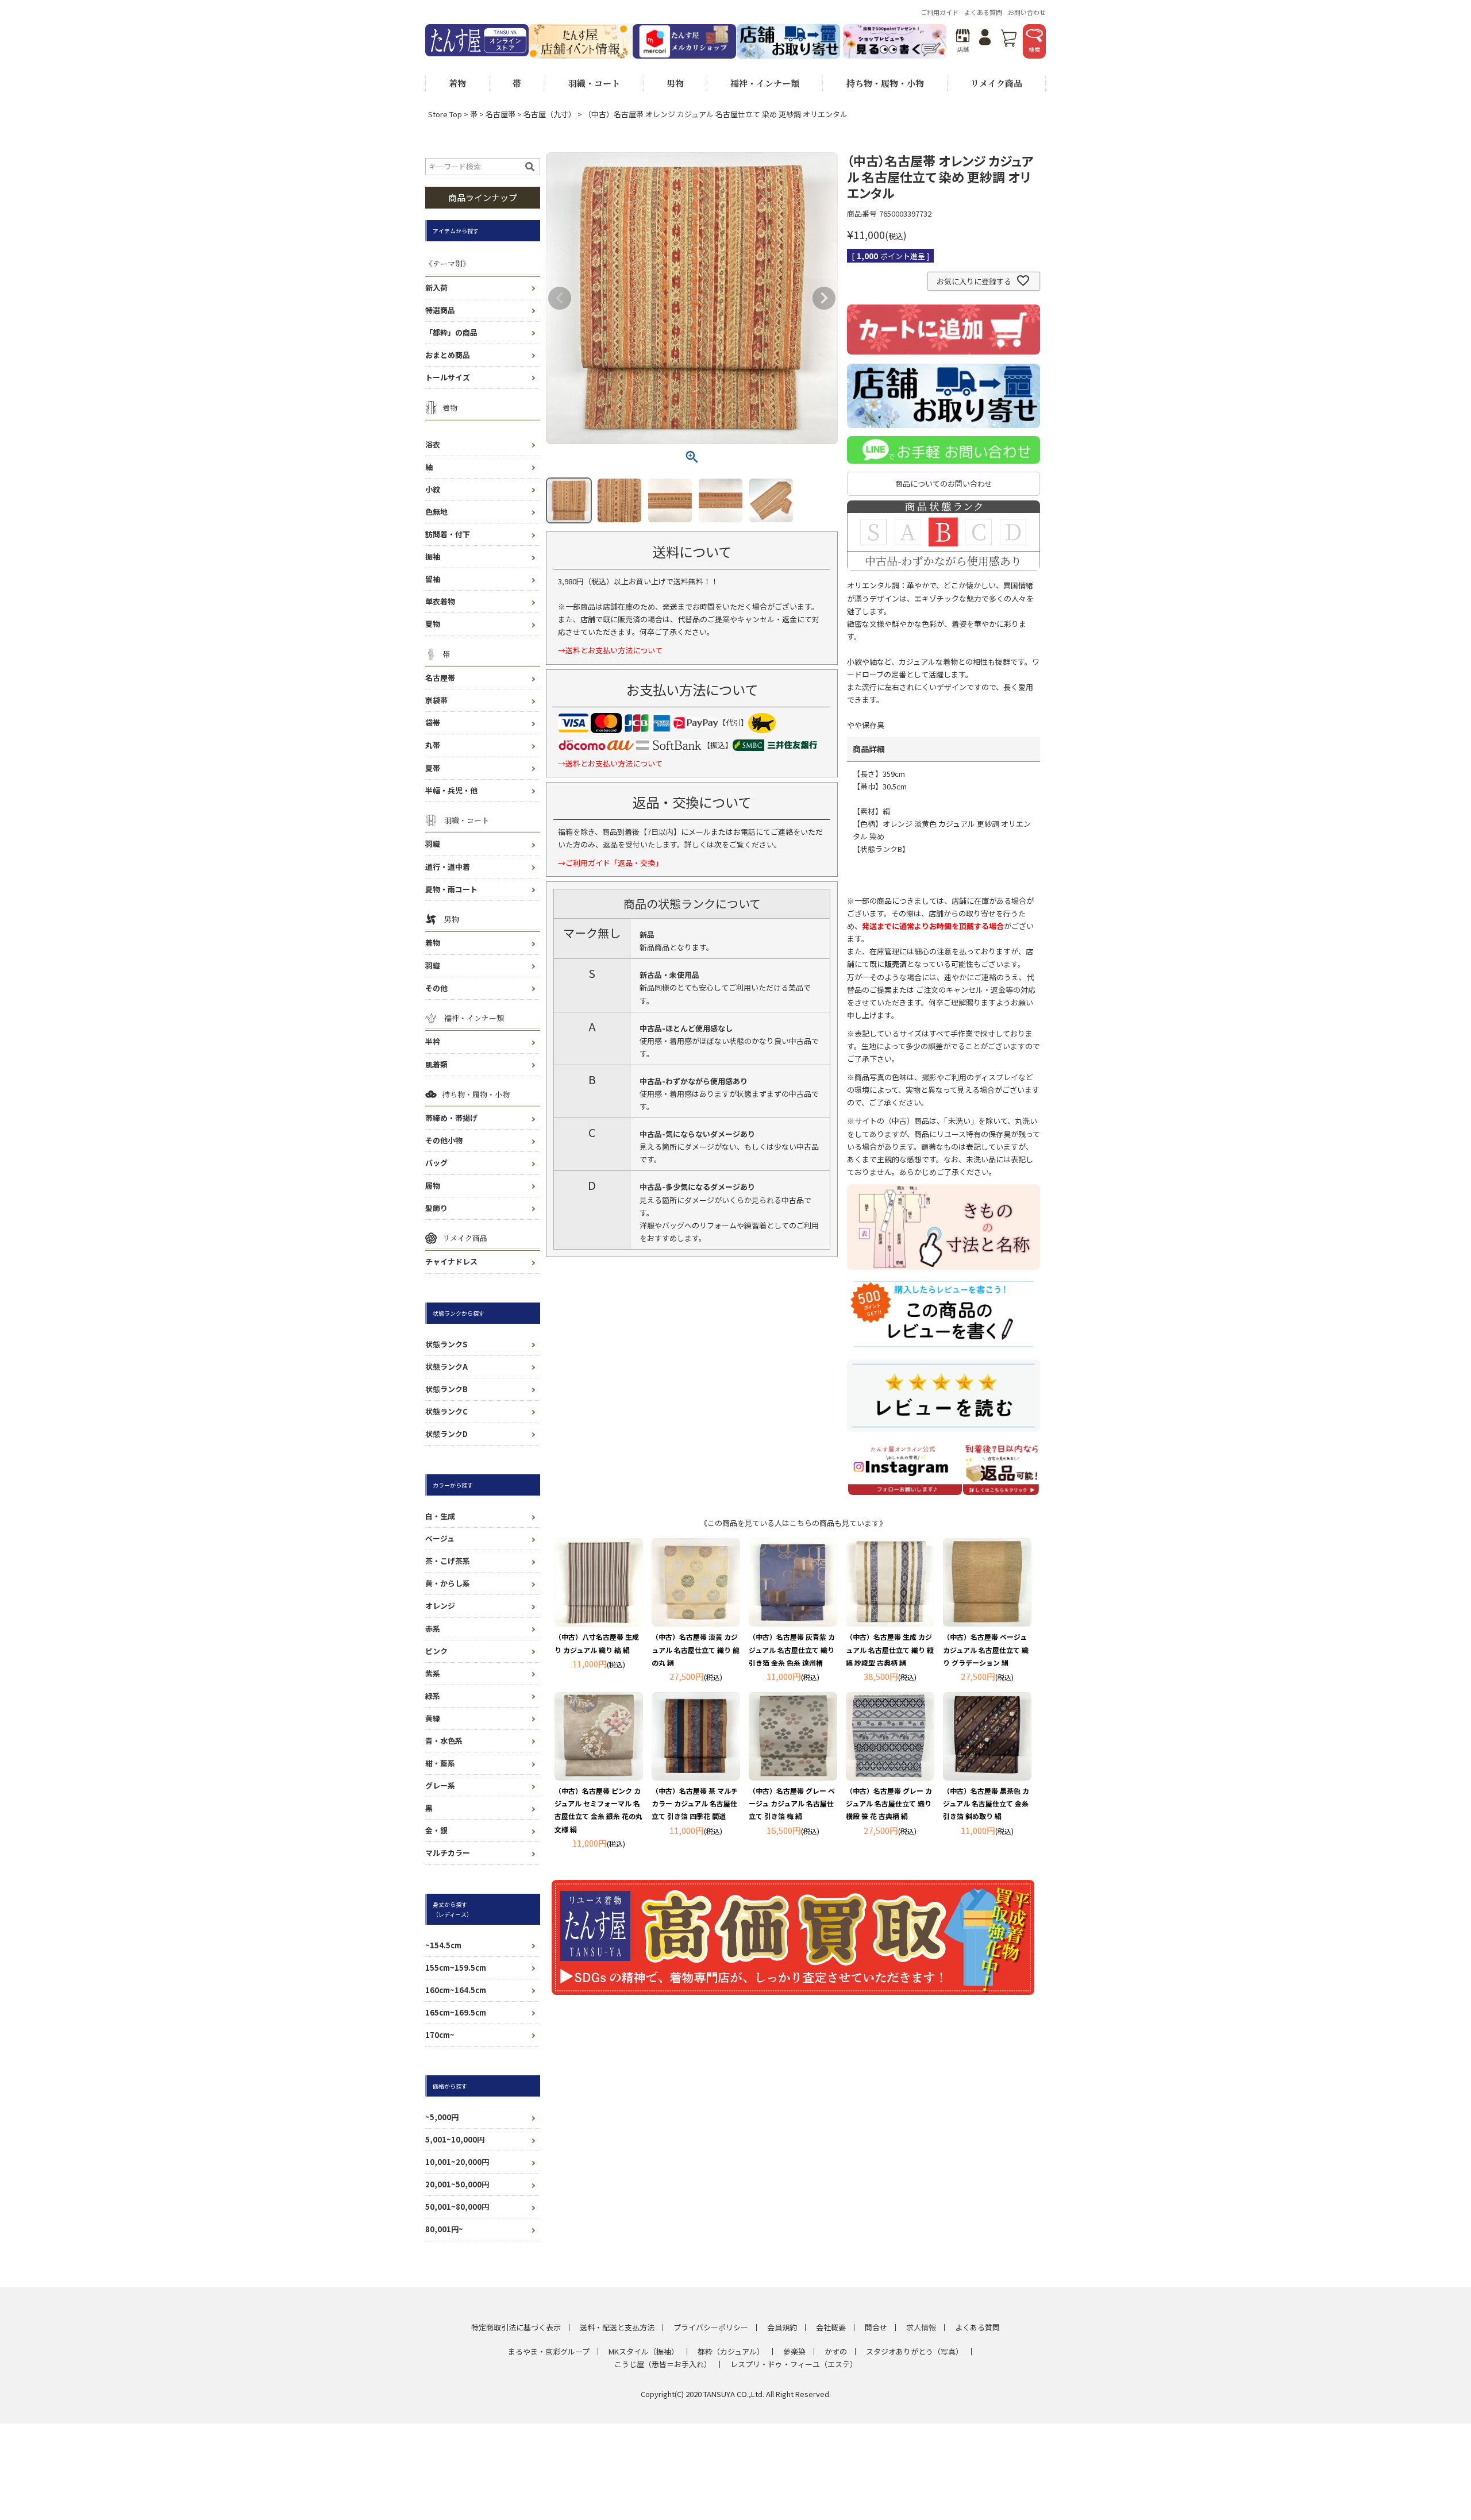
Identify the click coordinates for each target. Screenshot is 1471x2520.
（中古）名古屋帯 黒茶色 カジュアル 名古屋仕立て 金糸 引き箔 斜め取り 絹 (986, 1803)
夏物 (433, 624)
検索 (1034, 49)
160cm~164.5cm (456, 1990)
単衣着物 (440, 601)
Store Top (445, 114)
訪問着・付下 (448, 534)
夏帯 (433, 768)
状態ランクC (446, 1411)
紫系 (433, 1673)
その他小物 (444, 1140)
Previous (560, 298)
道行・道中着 (448, 867)
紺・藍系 (440, 1763)
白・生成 (440, 1516)
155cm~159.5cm (456, 1968)
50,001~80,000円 (457, 2207)
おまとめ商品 (448, 355)
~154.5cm (443, 1945)
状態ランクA (446, 1367)
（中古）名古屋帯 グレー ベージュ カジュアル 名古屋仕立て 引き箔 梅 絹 (792, 1803)
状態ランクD (446, 1434)
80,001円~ (444, 2229)
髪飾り (436, 1208)
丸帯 (433, 745)
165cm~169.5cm (456, 2012)
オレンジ (440, 1606)
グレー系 (440, 1785)
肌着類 (436, 1064)
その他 (436, 988)
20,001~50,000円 (457, 2184)
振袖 (433, 556)
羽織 (433, 844)
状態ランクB (446, 1389)
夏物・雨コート (451, 889)
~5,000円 (442, 2117)
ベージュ (440, 1538)
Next (824, 298)
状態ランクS (446, 1344)
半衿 (433, 1041)
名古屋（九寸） (550, 114)
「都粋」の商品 (451, 332)
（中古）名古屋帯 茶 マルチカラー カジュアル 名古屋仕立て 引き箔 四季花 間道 (695, 1803)
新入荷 (436, 288)
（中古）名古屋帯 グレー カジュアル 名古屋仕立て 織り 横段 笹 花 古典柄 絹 (889, 1803)
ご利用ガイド (939, 12)
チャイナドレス (451, 1261)
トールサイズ (448, 377)
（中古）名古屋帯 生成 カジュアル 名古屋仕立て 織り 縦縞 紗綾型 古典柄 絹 (890, 1649)
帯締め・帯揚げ (451, 1118)
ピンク (436, 1651)
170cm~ (440, 2035)
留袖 (433, 579)
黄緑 (433, 1718)
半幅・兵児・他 (451, 790)
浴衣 (433, 444)
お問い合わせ (1027, 12)
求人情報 (921, 2327)
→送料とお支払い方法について (610, 650)
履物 (433, 1186)
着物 (433, 943)
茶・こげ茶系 (448, 1561)
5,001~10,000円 (455, 2139)
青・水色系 (444, 1741)
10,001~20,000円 (457, 2162)
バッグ (436, 1163)
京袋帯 (436, 700)
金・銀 (436, 1830)
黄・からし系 (448, 1583)
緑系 (433, 1696)
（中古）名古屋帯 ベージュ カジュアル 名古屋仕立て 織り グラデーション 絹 (986, 1649)
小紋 (433, 489)
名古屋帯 (500, 114)
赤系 (433, 1629)
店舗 (963, 49)
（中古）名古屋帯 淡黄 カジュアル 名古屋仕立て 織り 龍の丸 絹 (696, 1649)
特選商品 (440, 310)
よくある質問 (983, 12)
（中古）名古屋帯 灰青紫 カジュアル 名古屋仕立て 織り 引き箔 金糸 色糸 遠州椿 (792, 1649)
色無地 (436, 512)
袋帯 (433, 723)
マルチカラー (448, 1853)
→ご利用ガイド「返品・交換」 (610, 863)
